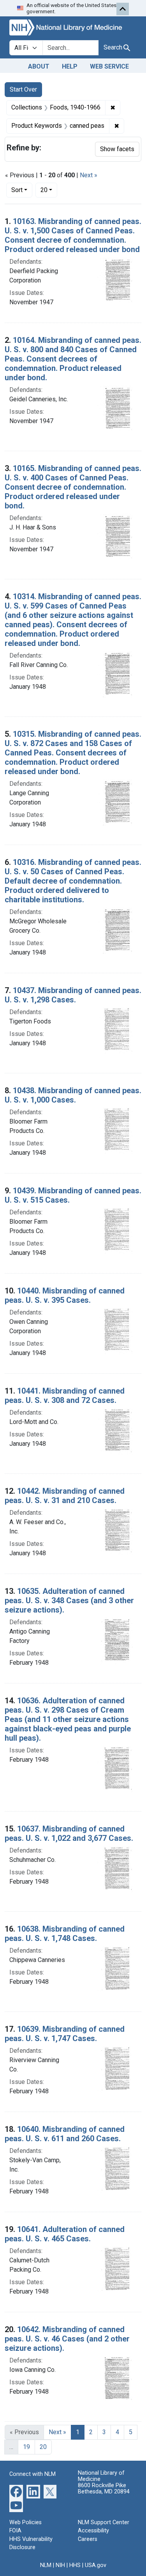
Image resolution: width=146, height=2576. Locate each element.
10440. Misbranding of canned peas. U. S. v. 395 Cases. (65, 1295)
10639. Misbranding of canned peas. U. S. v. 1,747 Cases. (65, 2034)
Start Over (23, 89)
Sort (17, 190)
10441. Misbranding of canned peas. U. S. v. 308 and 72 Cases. (65, 1396)
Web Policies (26, 2522)
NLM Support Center (104, 2522)
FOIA (15, 2531)
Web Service (109, 66)
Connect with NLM (33, 2474)
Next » (89, 175)
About (39, 66)
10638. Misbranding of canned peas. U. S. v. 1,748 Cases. (65, 1934)
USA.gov (96, 2565)
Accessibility (93, 2531)
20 (49, 190)
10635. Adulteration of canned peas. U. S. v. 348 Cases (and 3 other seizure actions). (69, 1600)
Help (70, 66)
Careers (88, 2539)
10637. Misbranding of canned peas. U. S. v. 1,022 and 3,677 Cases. (69, 1833)
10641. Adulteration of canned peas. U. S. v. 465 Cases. (65, 2234)
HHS (75, 2565)
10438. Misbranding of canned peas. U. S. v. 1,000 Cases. (73, 1095)
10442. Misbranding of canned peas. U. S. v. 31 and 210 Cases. (65, 1496)
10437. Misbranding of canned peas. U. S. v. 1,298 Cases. (73, 995)
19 (26, 2447)
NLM (46, 2565)
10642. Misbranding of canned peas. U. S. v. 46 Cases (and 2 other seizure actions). (67, 2339)
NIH (60, 2565)
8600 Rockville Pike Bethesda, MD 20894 (104, 2489)
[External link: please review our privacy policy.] (16, 2491)
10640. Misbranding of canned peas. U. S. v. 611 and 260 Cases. (65, 2134)
